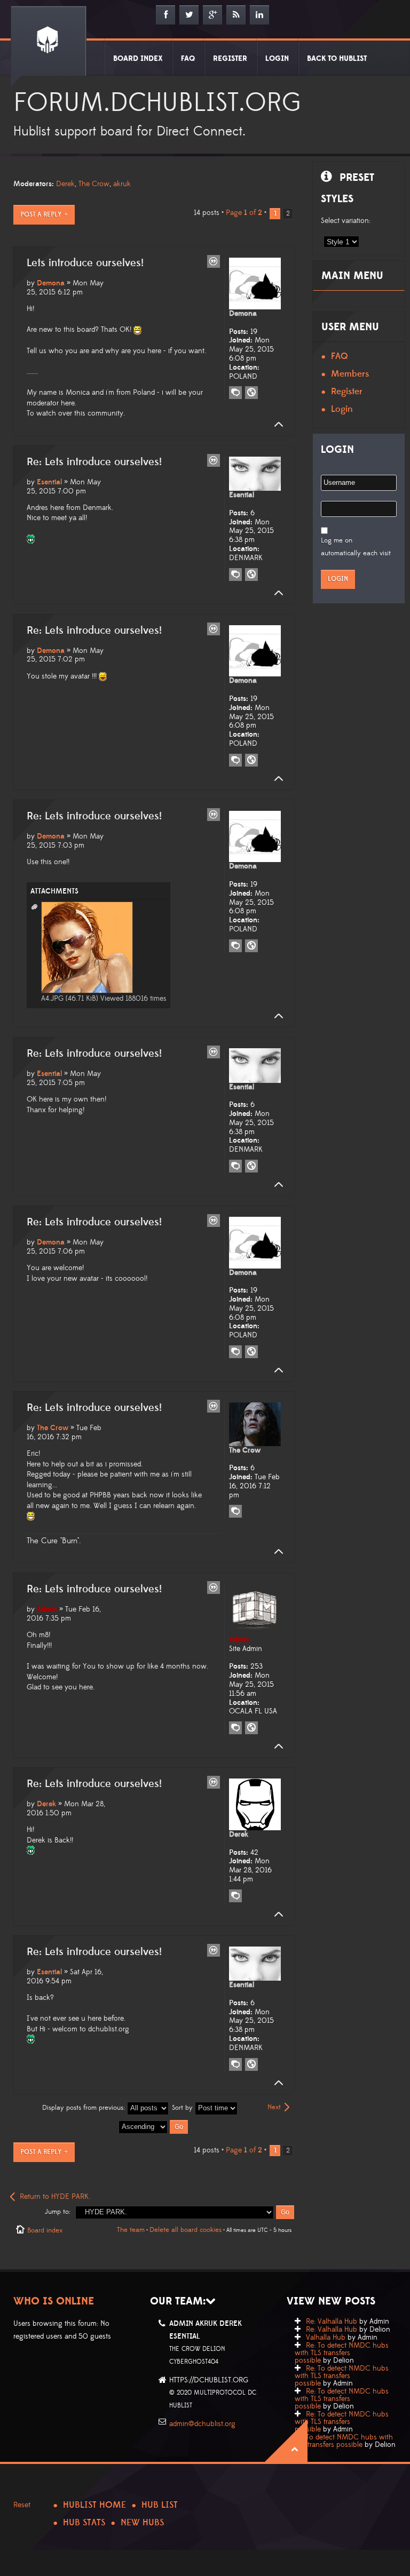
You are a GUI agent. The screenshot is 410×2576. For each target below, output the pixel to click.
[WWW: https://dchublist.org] (251, 1728)
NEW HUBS (142, 2523)
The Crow (94, 184)
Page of (244, 213)
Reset (22, 2505)
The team (131, 2230)
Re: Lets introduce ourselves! (94, 462)
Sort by (183, 2108)
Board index (45, 2230)
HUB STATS (84, 2523)
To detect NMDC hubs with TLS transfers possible (344, 2441)
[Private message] (235, 393)
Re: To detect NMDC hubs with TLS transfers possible (342, 2353)
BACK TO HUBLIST (337, 59)
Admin (47, 1609)
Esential (49, 482)
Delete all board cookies (186, 2230)
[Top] (275, 425)
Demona (51, 283)
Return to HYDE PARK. (55, 2197)
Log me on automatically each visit (356, 547)
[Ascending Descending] (154, 2126)
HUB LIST (160, 2505)
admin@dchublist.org (202, 2424)
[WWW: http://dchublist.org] (251, 393)
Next (274, 2107)
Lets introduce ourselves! (85, 263)
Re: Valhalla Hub (332, 2322)
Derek (65, 184)
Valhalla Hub (326, 2338)
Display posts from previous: (85, 2108)
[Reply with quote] (214, 261)
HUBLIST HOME (94, 2505)
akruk (122, 184)
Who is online (54, 2301)
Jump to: (58, 2212)
